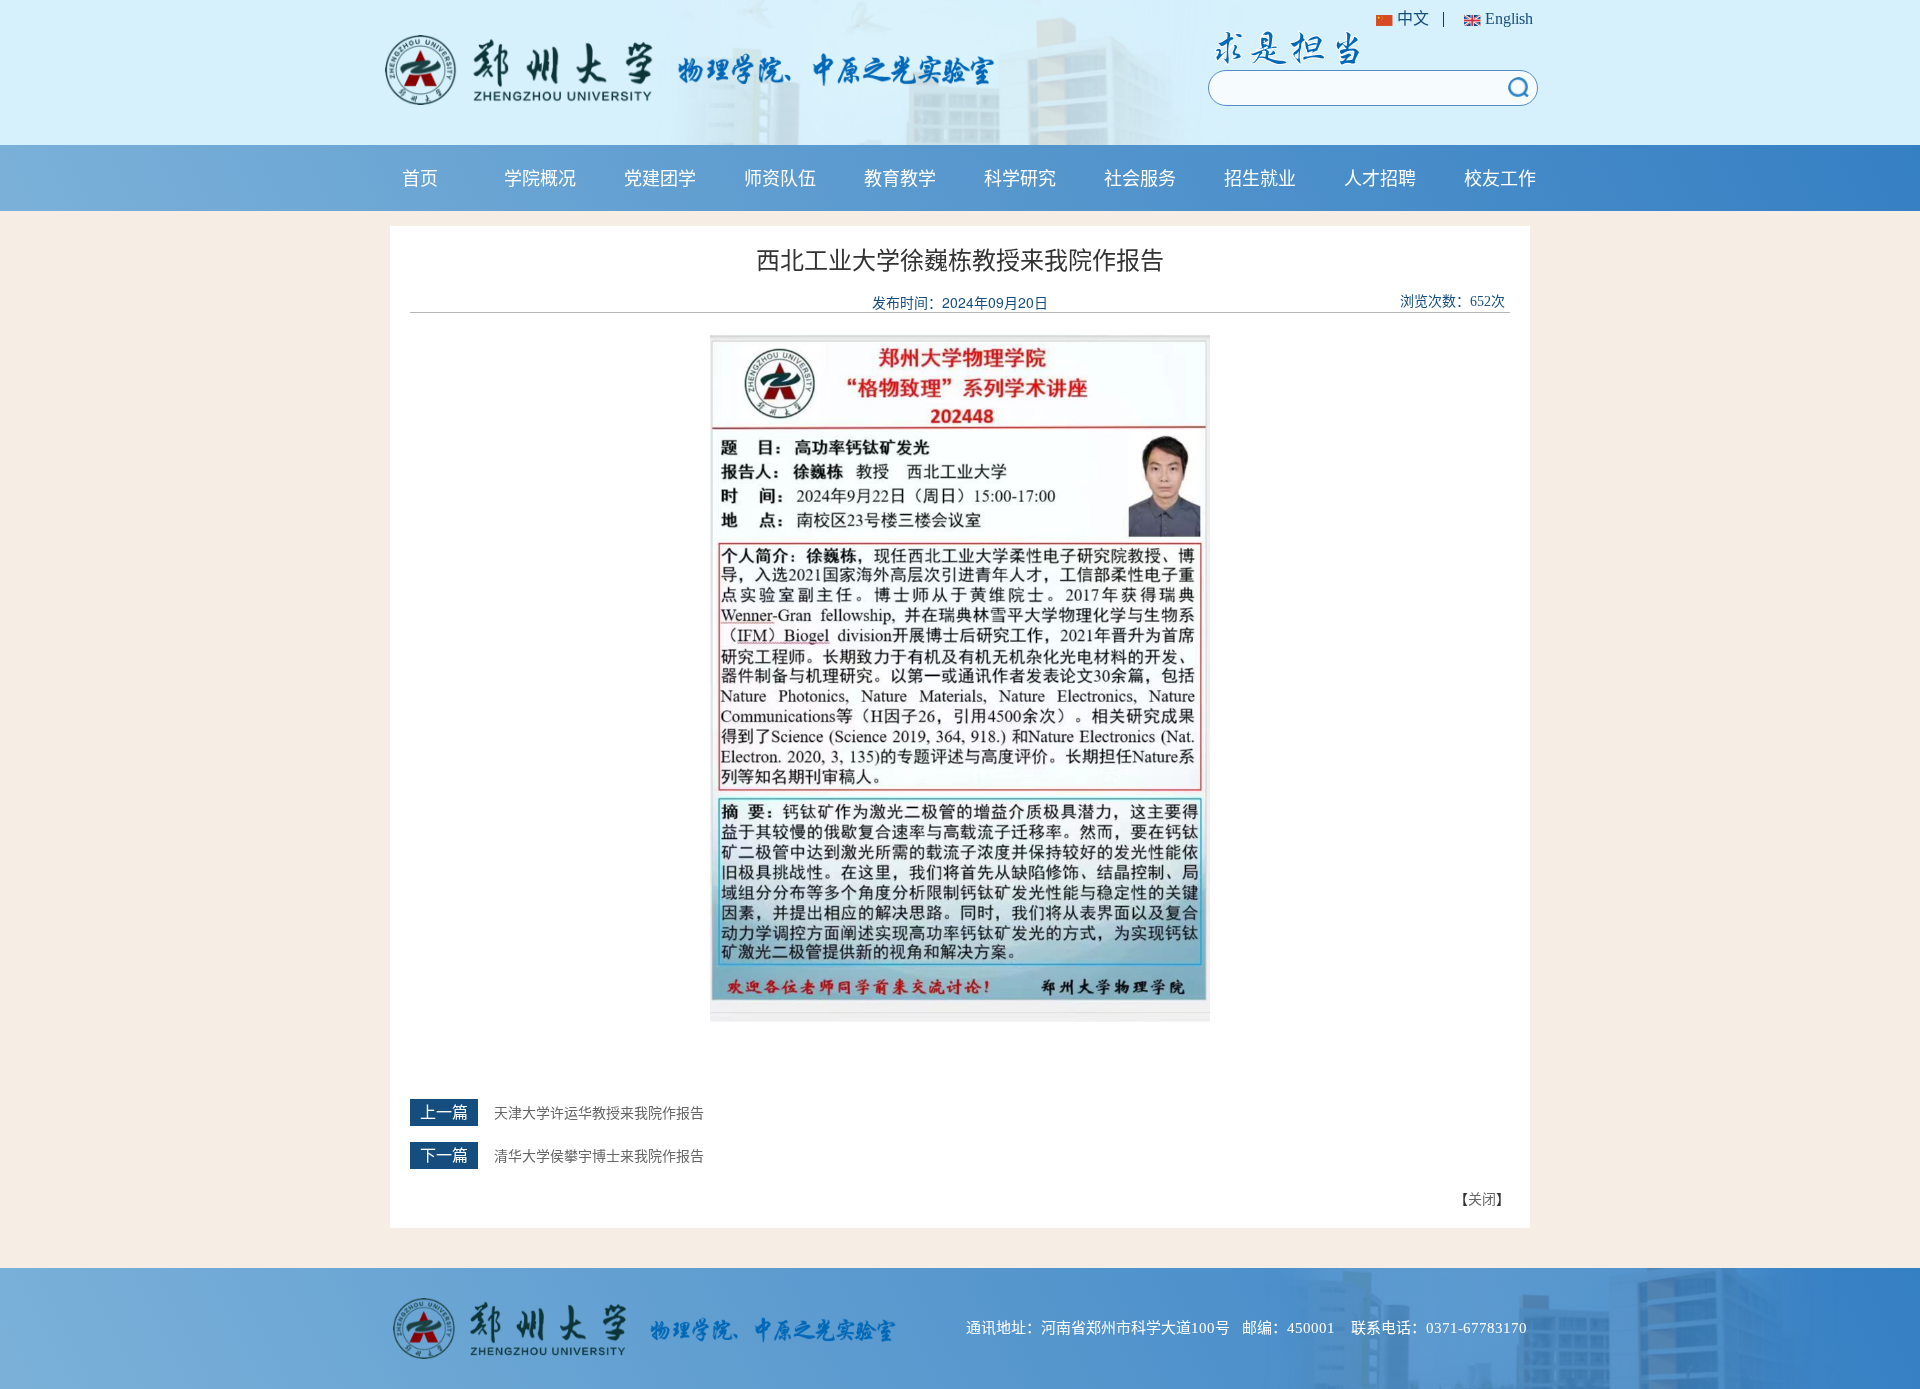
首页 (420, 177)
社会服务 (1140, 177)
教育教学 (900, 177)
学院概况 (540, 177)
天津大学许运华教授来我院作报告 (599, 1113)
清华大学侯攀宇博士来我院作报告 (599, 1156)
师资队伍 (780, 177)
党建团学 (660, 177)
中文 (1411, 18)
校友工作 (1500, 177)
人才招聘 (1380, 177)
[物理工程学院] (753, 70)
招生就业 (1260, 177)
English (1507, 18)
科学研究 (1020, 177)
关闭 (1482, 1198)
